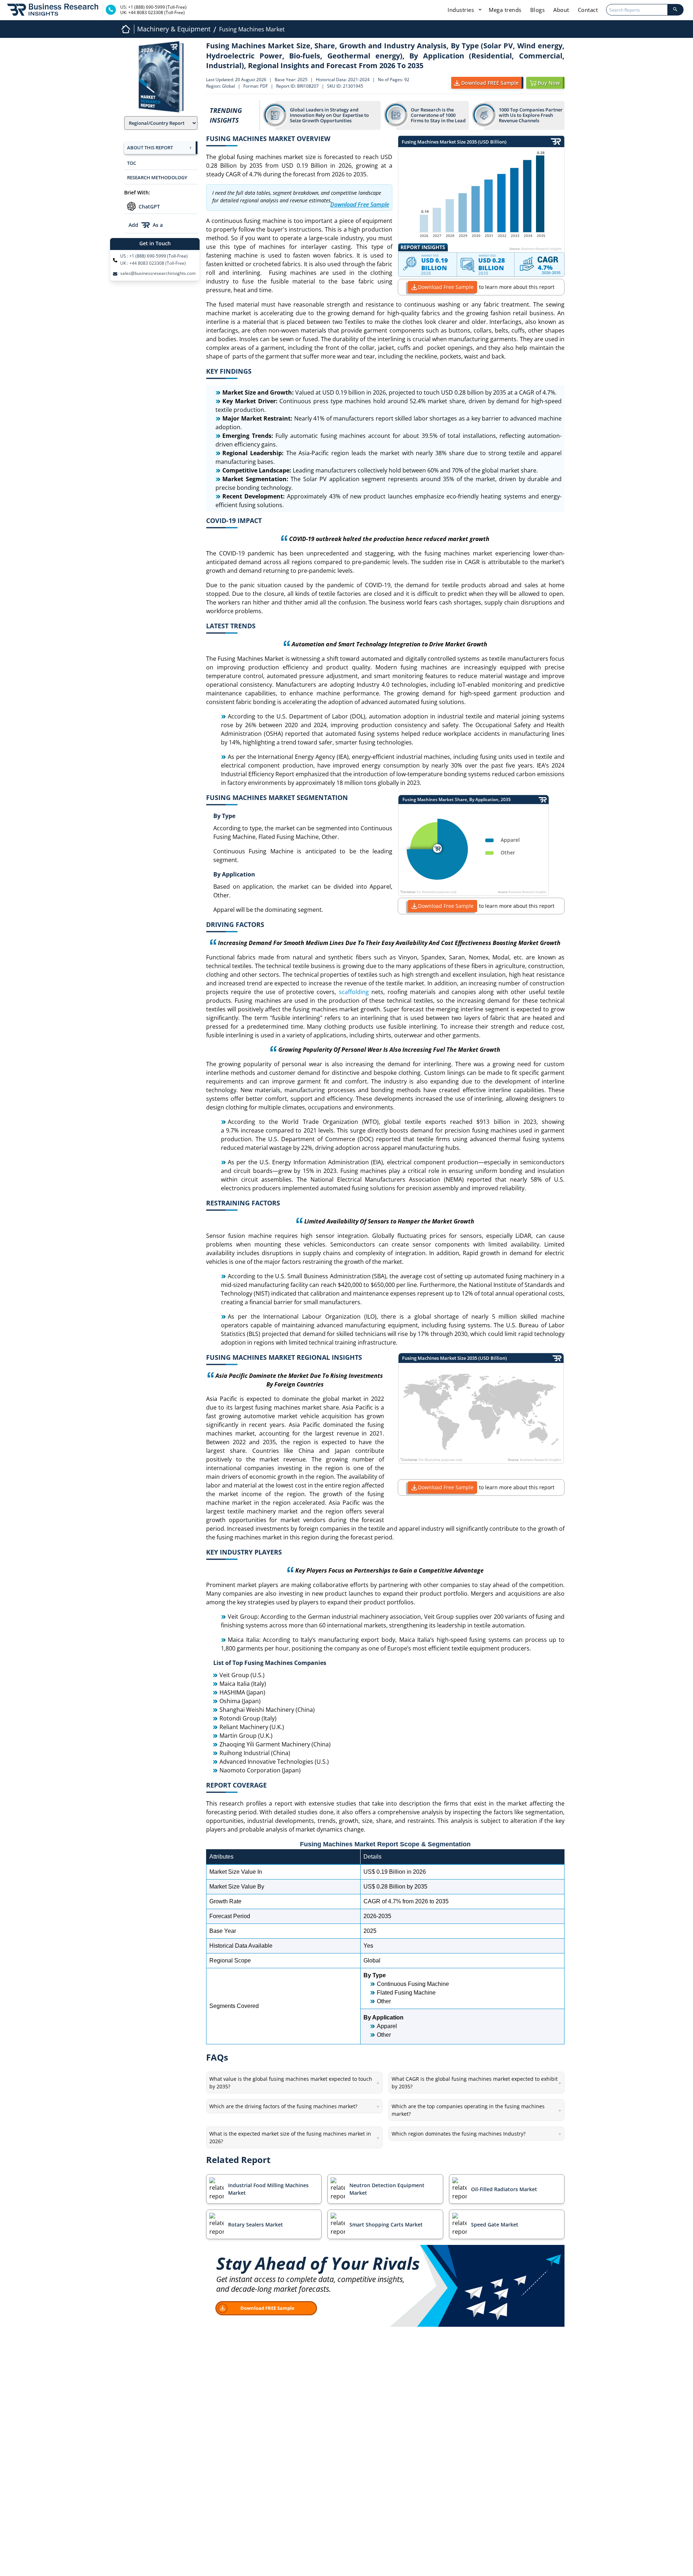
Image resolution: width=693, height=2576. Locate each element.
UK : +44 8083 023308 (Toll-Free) (153, 263)
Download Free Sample (446, 287)
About (561, 10)
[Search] (675, 10)
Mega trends (505, 10)
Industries (462, 10)
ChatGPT (149, 206)
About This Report (150, 148)
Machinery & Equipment (174, 29)
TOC (132, 163)
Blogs (538, 10)
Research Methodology (157, 177)
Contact (588, 10)
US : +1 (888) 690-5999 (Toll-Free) (154, 256)
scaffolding (354, 992)
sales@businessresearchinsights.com (158, 273)
